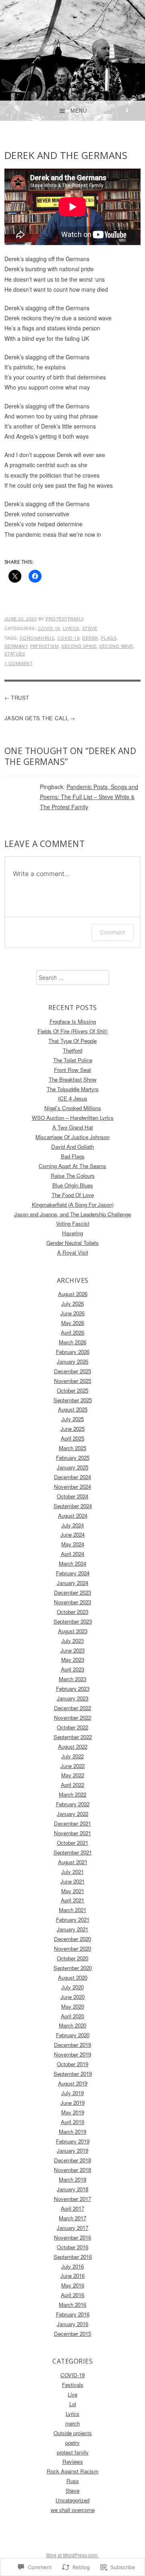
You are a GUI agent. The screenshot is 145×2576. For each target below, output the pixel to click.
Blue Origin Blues (73, 1185)
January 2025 (72, 1467)
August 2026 (73, 1294)
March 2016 (72, 2305)
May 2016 (73, 2285)
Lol (73, 2404)
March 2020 (72, 2025)
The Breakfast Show (73, 1079)
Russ (73, 2481)
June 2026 (72, 1313)
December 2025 (72, 1371)
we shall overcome (73, 2510)
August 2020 (73, 1977)
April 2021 (72, 1900)
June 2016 (72, 2276)
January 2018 (72, 2189)
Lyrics (71, 628)
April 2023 (72, 1669)
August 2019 (73, 2083)
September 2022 (73, 1737)
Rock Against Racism (72, 2471)
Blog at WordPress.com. (72, 2555)
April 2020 (72, 2016)
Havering (72, 1233)
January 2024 (72, 1583)
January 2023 (72, 1698)
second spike (79, 646)
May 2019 (73, 2112)
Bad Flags (73, 1156)
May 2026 (73, 1323)
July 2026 (72, 1303)
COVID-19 (49, 628)
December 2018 (72, 2160)
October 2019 (72, 2064)
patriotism (44, 646)
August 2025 (73, 1409)
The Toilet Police (73, 1060)
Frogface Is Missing (73, 1021)
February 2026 (73, 1352)
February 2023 (73, 1689)
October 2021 (72, 1843)
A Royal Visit (73, 1252)
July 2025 (72, 1419)
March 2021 (72, 1910)
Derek (90, 638)
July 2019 (72, 2093)
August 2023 (73, 1631)
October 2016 (72, 2247)
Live (72, 2394)
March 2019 (72, 2132)
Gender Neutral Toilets (72, 1243)
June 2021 (72, 1881)
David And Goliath (72, 1147)
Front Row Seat (72, 1070)
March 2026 (72, 1342)
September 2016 (73, 2257)
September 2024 (73, 1506)
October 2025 (72, 1390)
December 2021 (72, 1823)
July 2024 (72, 1525)
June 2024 (72, 1534)
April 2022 (72, 1785)
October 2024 (72, 1496)
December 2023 (72, 1592)
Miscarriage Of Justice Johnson (72, 1137)
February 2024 (73, 1573)
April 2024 (72, 1554)
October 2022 (72, 1727)
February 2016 (73, 2314)
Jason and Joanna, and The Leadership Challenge (72, 1214)
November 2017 (72, 2199)
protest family (73, 2452)
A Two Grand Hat (73, 1127)
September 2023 (73, 1621)
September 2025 (73, 1400)
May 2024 (73, 1544)
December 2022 (72, 1708)
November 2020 (72, 1948)
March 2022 (72, 1794)
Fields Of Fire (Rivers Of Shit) (72, 1031)
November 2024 (72, 1487)
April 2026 (72, 1332)
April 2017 (72, 2208)
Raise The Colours (73, 1176)
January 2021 (72, 1929)
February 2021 (73, 1920)
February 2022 (73, 1804)
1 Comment (19, 663)
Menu (79, 111)
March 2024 (72, 1563)
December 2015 (72, 2334)
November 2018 (72, 2170)
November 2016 (72, 2237)
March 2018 (72, 2179)
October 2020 (72, 1958)
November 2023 (72, 1602)
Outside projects (73, 2433)
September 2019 (73, 2074)
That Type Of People (72, 1041)
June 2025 (72, 1429)
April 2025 (72, 1438)
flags (109, 638)
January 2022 (72, 1814)
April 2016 (72, 2295)
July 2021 (72, 1872)
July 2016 (72, 2266)
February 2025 (73, 1458)
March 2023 (72, 1679)
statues (15, 653)
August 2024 (73, 1516)
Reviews (73, 2462)
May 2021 (73, 1891)
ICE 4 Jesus (73, 1098)
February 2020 (73, 2035)
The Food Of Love (73, 1195)
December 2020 (72, 1939)
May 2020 (73, 2006)
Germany (16, 646)
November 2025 (72, 1381)
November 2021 (72, 1833)
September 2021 (73, 1852)
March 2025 (72, 1448)
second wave (116, 646)
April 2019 (72, 2122)
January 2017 (72, 2228)
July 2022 (72, 1756)
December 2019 (72, 2045)
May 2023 (73, 1660)
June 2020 (72, 1997)
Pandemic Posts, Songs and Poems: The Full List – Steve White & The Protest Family (89, 797)
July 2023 (72, 1641)
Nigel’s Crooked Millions (73, 1108)
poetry (72, 2443)
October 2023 (72, 1612)
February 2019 (73, 2141)
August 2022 (73, 1747)
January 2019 (72, 2150)
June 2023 (72, 1650)
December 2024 (72, 1477)
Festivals (73, 2385)
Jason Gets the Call (37, 718)
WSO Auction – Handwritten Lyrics (73, 1118)
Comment (113, 932)
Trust (20, 698)
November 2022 (72, 1718)
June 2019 (72, 2103)
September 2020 (73, 1968)
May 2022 (73, 1775)
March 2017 (72, 2218)
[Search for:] (73, 978)
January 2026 (72, 1361)
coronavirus (37, 638)
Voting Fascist (73, 1223)
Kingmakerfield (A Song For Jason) (73, 1205)
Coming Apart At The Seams (72, 1166)
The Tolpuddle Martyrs (73, 1089)
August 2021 (73, 1862)
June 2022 (72, 1766)
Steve (90, 628)
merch (72, 2423)
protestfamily (65, 618)
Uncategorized (72, 2500)
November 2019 (72, 2054)
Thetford (72, 1050)
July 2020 (72, 1987)
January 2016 (72, 2324)
